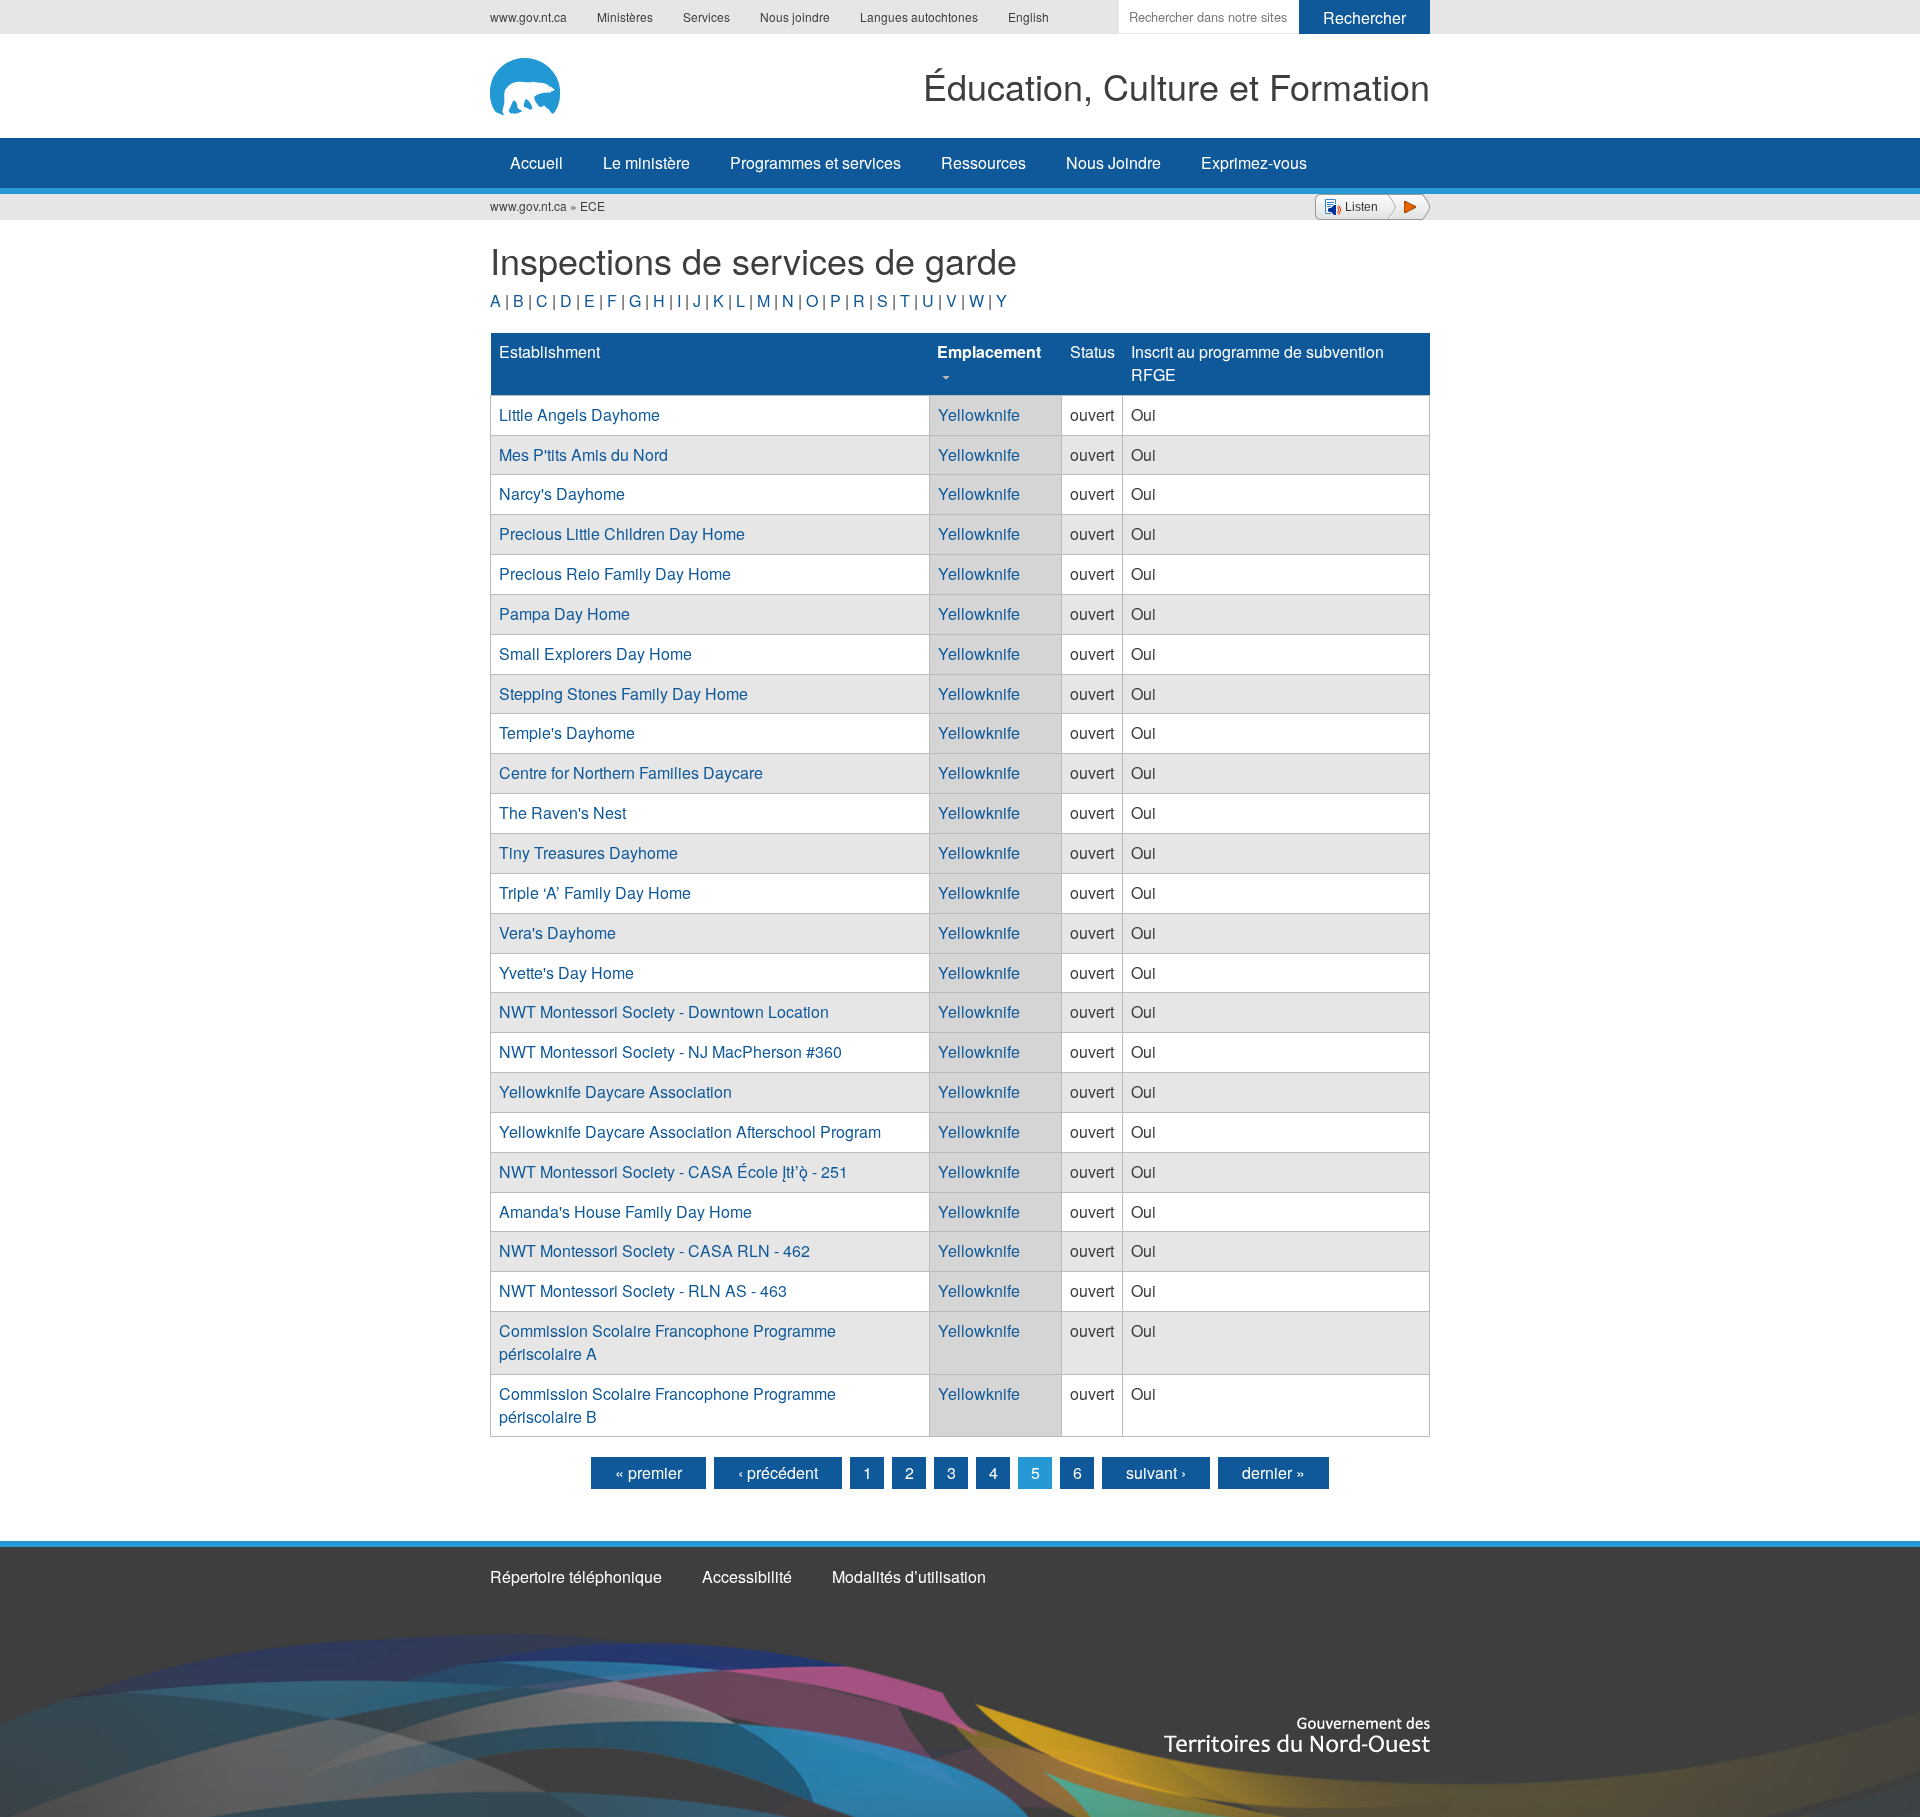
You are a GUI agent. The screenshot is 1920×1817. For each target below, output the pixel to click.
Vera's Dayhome (557, 932)
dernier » (1273, 1472)
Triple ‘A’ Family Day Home (595, 892)
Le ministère (646, 162)
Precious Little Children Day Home (622, 533)
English (1028, 16)
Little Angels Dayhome (579, 414)
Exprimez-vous (1254, 162)
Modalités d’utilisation (909, 1576)
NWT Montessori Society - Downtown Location (664, 1011)
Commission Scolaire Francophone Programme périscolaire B (667, 1405)
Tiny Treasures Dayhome (588, 852)
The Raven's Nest (562, 812)
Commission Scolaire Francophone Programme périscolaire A (667, 1342)
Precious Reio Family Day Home (615, 573)
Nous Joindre (1113, 162)
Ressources (983, 162)
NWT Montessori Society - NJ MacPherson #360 (670, 1051)
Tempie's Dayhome (567, 732)
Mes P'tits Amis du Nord (583, 454)
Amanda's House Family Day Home (625, 1211)
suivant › (1156, 1472)
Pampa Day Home (564, 613)
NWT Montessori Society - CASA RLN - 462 (654, 1250)
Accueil (536, 162)
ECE (592, 205)
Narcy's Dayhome (562, 493)
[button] (1372, 207)
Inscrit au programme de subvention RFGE (1257, 363)
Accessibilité (747, 1576)
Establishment (549, 351)
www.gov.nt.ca (528, 16)
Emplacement (989, 351)
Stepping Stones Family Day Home (623, 693)
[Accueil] (547, 83)
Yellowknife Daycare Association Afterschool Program (690, 1131)
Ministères (625, 16)
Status (1092, 351)
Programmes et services (815, 162)
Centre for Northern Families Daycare (631, 772)
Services (706, 16)
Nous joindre (795, 16)
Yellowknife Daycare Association (615, 1091)
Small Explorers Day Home (595, 653)
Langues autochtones (919, 16)
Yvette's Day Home (566, 972)
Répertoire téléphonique (576, 1576)
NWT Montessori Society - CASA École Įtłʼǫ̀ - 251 (673, 1171)
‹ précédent (778, 1472)
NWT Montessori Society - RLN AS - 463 (643, 1290)
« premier (648, 1472)
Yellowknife (979, 414)
